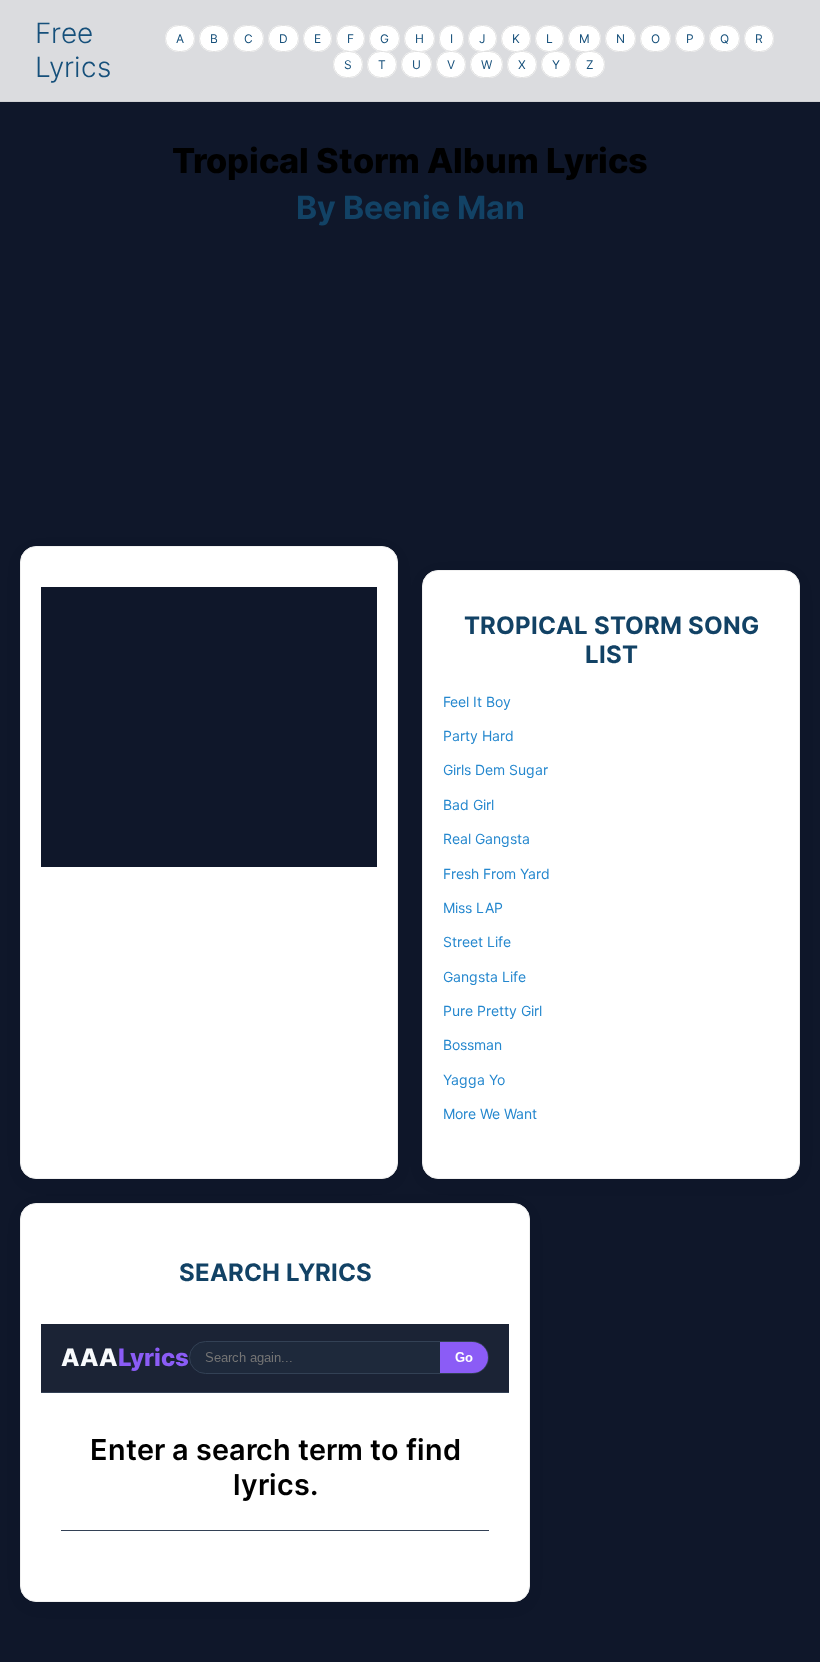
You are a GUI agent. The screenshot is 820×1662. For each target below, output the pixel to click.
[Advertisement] (410, 406)
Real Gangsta (486, 838)
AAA (125, 1357)
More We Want (490, 1113)
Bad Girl (468, 804)
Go (464, 1357)
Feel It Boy (477, 701)
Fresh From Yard (496, 873)
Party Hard (478, 735)
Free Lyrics (73, 50)
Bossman (472, 1044)
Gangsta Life (484, 976)
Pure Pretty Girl (492, 1010)
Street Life (477, 941)
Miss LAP (473, 907)
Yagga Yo (474, 1079)
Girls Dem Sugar (495, 769)
